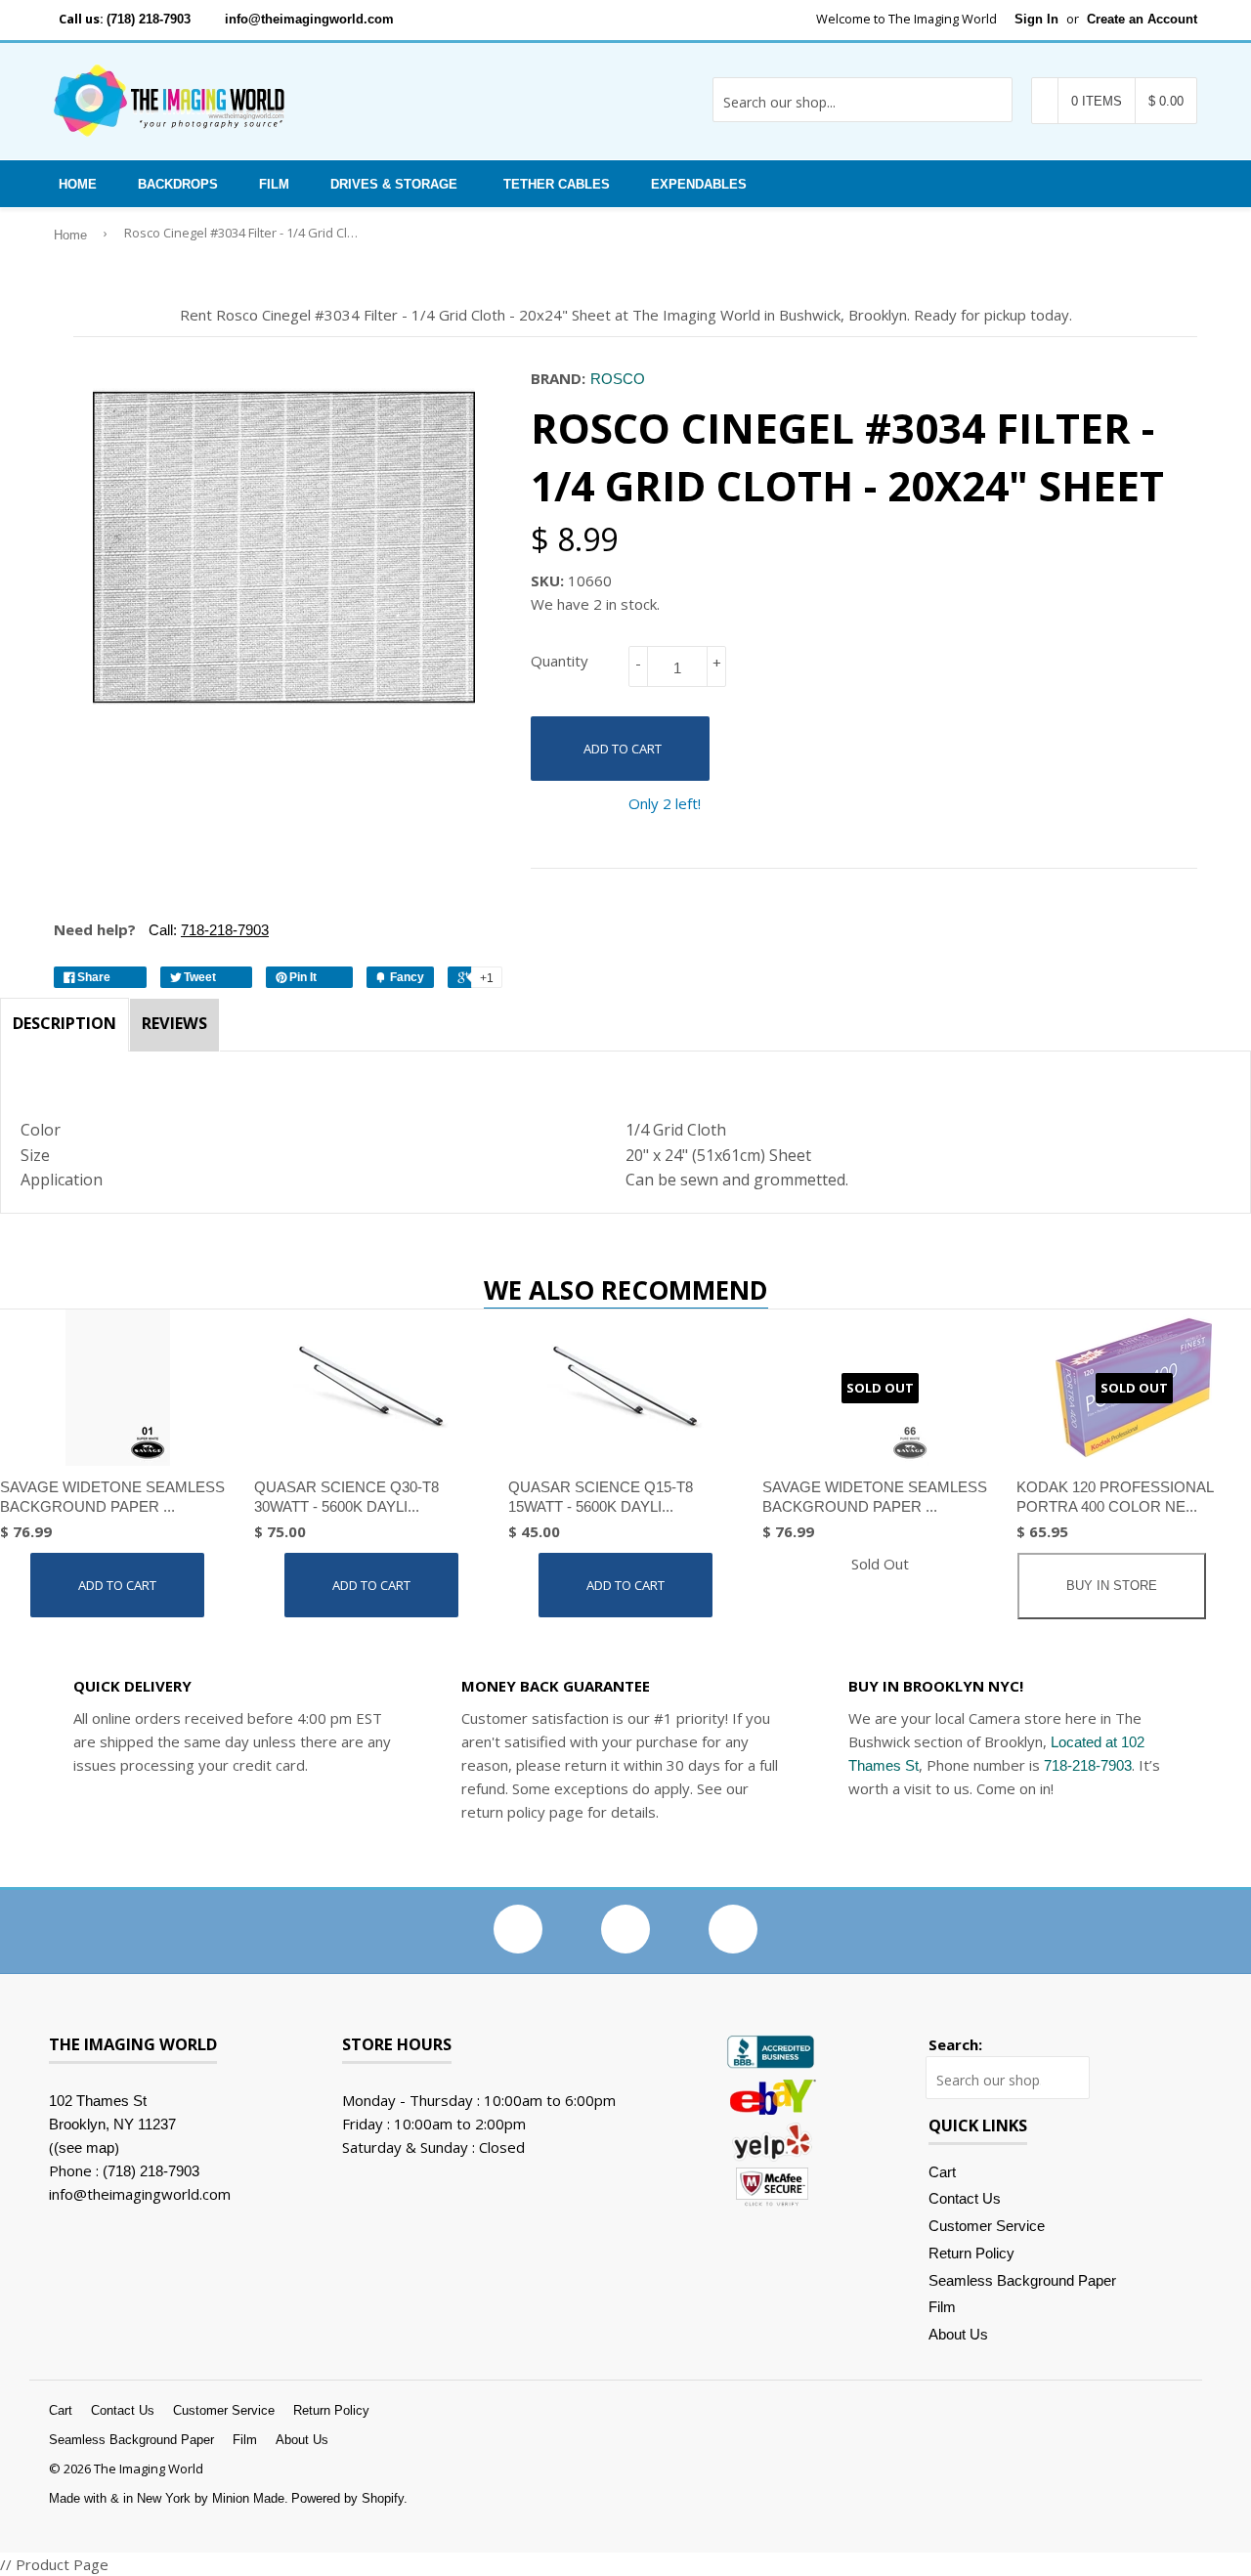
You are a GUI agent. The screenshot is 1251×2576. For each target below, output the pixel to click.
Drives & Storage (394, 184)
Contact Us (965, 2198)
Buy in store (1112, 1586)
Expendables (699, 184)
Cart (942, 2172)
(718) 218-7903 (149, 19)
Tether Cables (557, 184)
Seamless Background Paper (1022, 2280)
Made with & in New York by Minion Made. (169, 2498)
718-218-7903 (1088, 1765)
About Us (958, 2334)
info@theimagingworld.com (309, 19)
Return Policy (971, 2253)
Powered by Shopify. (349, 2498)
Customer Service (987, 2226)
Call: (207, 930)
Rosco (618, 379)
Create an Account (1142, 19)
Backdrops (178, 184)
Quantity (560, 661)
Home (78, 184)
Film (274, 184)
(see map (84, 2147)
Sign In (1036, 19)
